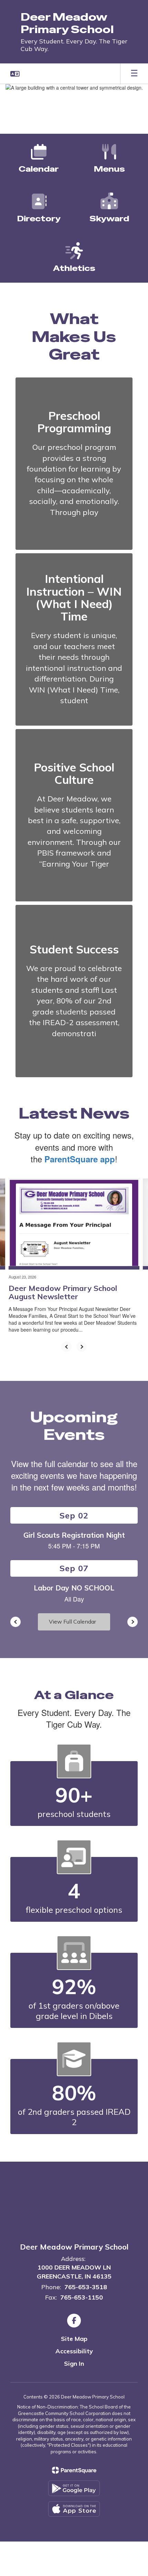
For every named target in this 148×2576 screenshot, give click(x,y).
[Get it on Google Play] (74, 2488)
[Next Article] (82, 1347)
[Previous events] (15, 1622)
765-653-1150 (82, 2297)
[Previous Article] (66, 1347)
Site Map (74, 2339)
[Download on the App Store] (74, 2509)
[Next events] (133, 1622)
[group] (74, 464)
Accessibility (74, 2351)
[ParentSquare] (74, 2470)
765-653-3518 (86, 2287)
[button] (15, 74)
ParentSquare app (80, 1159)
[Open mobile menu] (134, 74)
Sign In (74, 2363)
